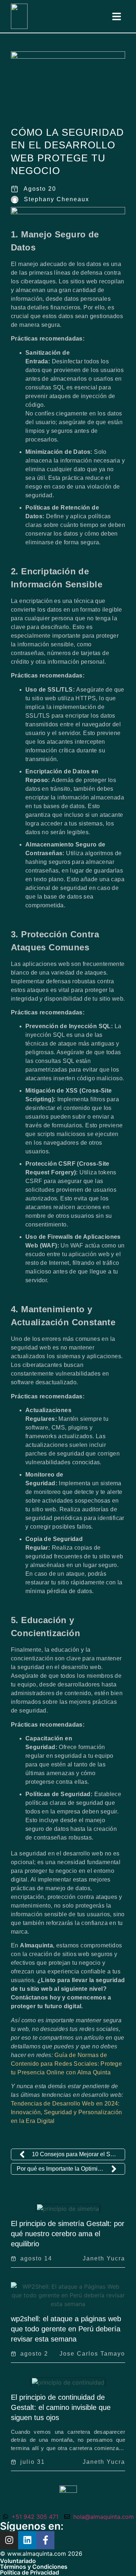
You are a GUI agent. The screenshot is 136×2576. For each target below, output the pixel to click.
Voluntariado (18, 2561)
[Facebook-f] (45, 2540)
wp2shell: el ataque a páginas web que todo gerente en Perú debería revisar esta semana (66, 2329)
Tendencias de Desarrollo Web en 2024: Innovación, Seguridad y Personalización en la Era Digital (67, 2112)
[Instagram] (9, 2540)
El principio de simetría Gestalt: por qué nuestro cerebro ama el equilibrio (68, 2234)
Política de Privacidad (30, 2572)
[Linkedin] (27, 2540)
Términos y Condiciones (34, 2567)
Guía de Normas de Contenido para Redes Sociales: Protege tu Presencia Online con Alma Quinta (66, 2064)
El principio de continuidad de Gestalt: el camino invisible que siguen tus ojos (61, 2407)
